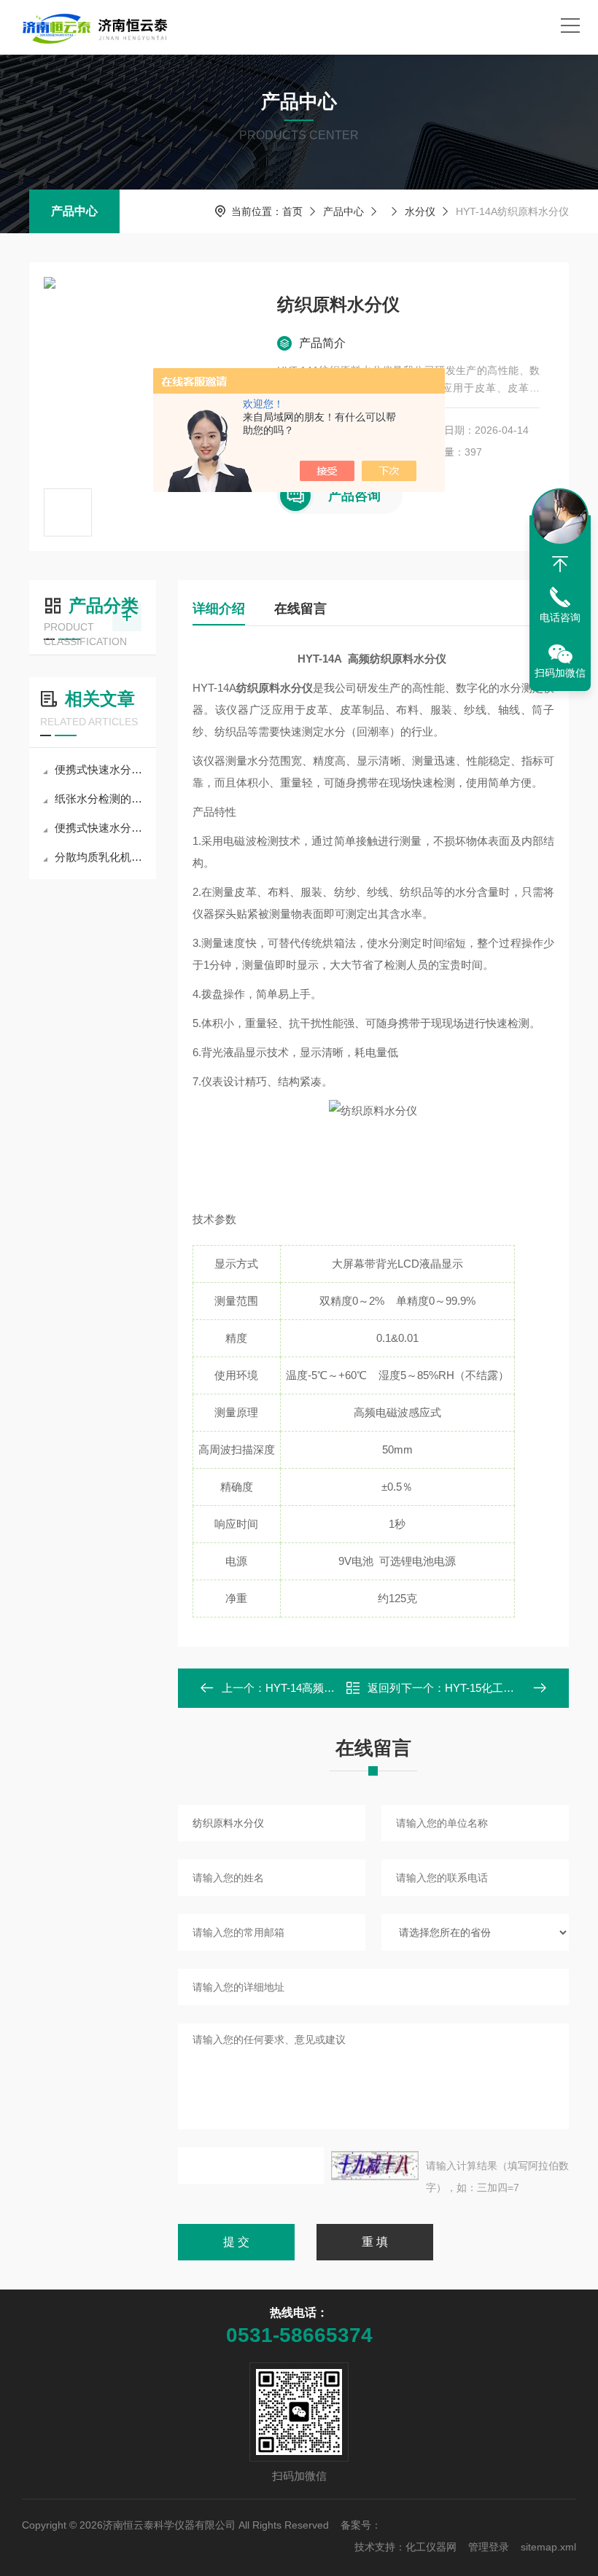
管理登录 (489, 2547)
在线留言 (300, 609)
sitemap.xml (548, 2547)
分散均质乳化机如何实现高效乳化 (100, 857)
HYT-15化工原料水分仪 (501, 1688)
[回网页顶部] (560, 564)
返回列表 (384, 1692)
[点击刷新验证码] (375, 2166)
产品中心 (74, 211)
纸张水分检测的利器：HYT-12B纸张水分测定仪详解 (100, 799)
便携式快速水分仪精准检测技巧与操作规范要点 (100, 769)
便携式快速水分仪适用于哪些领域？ (100, 828)
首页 (292, 211)
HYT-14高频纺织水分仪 (322, 1688)
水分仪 (420, 211)
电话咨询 (560, 617)
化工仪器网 (431, 2547)
